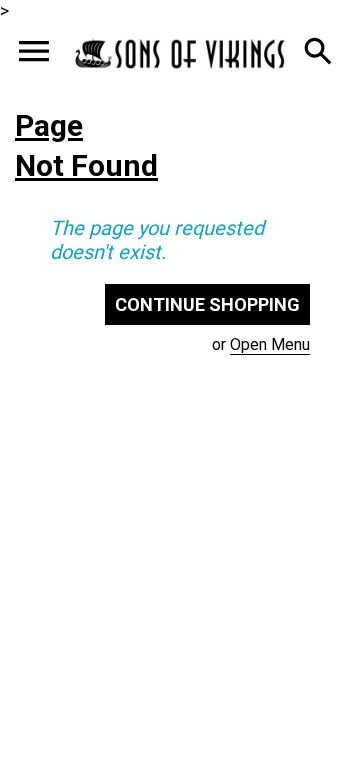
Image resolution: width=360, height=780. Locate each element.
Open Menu (270, 344)
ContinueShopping (207, 304)
